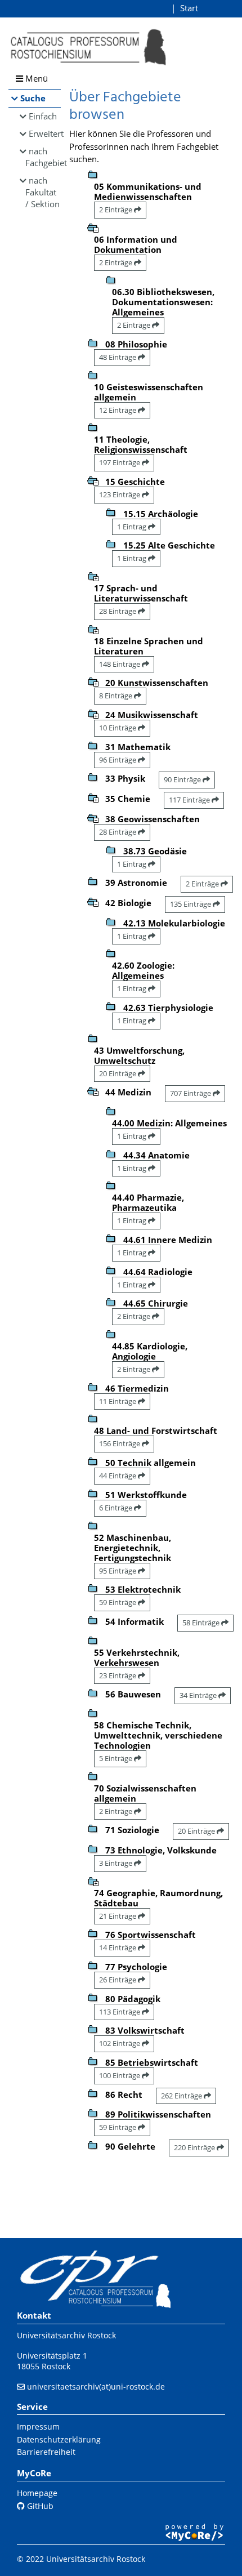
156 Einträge (120, 1443)
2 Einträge (116, 210)
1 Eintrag (133, 527)
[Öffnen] (93, 576)
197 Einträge (120, 462)
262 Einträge (182, 2096)
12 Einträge (118, 410)
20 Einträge (118, 1073)
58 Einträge (202, 1623)
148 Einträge (120, 664)
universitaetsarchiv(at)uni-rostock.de (96, 2386)
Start (189, 8)
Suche (33, 98)
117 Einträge (190, 800)
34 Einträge (199, 1695)
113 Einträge (120, 2012)
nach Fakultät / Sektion (42, 192)
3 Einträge (116, 1863)
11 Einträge (118, 1401)
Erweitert (45, 133)
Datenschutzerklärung (59, 2439)
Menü (35, 78)
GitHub (39, 2506)
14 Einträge (118, 1947)
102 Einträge (120, 2043)
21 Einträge (118, 1916)
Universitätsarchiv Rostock (66, 2335)
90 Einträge (183, 779)
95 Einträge (118, 1571)
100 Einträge (120, 2075)
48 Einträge (118, 357)
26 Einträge (118, 1980)
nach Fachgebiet (43, 157)
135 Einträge (191, 904)
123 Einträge (120, 494)
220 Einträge (195, 2147)
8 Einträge (116, 696)
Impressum (38, 2426)
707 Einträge (191, 1093)
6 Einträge (116, 1508)
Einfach (43, 116)
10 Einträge (118, 728)
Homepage (37, 2493)
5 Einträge (116, 1758)
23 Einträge (118, 1675)
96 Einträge (118, 760)
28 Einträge (118, 611)
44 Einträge (118, 1476)
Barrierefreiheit (46, 2452)
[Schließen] (93, 227)
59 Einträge (118, 1602)
